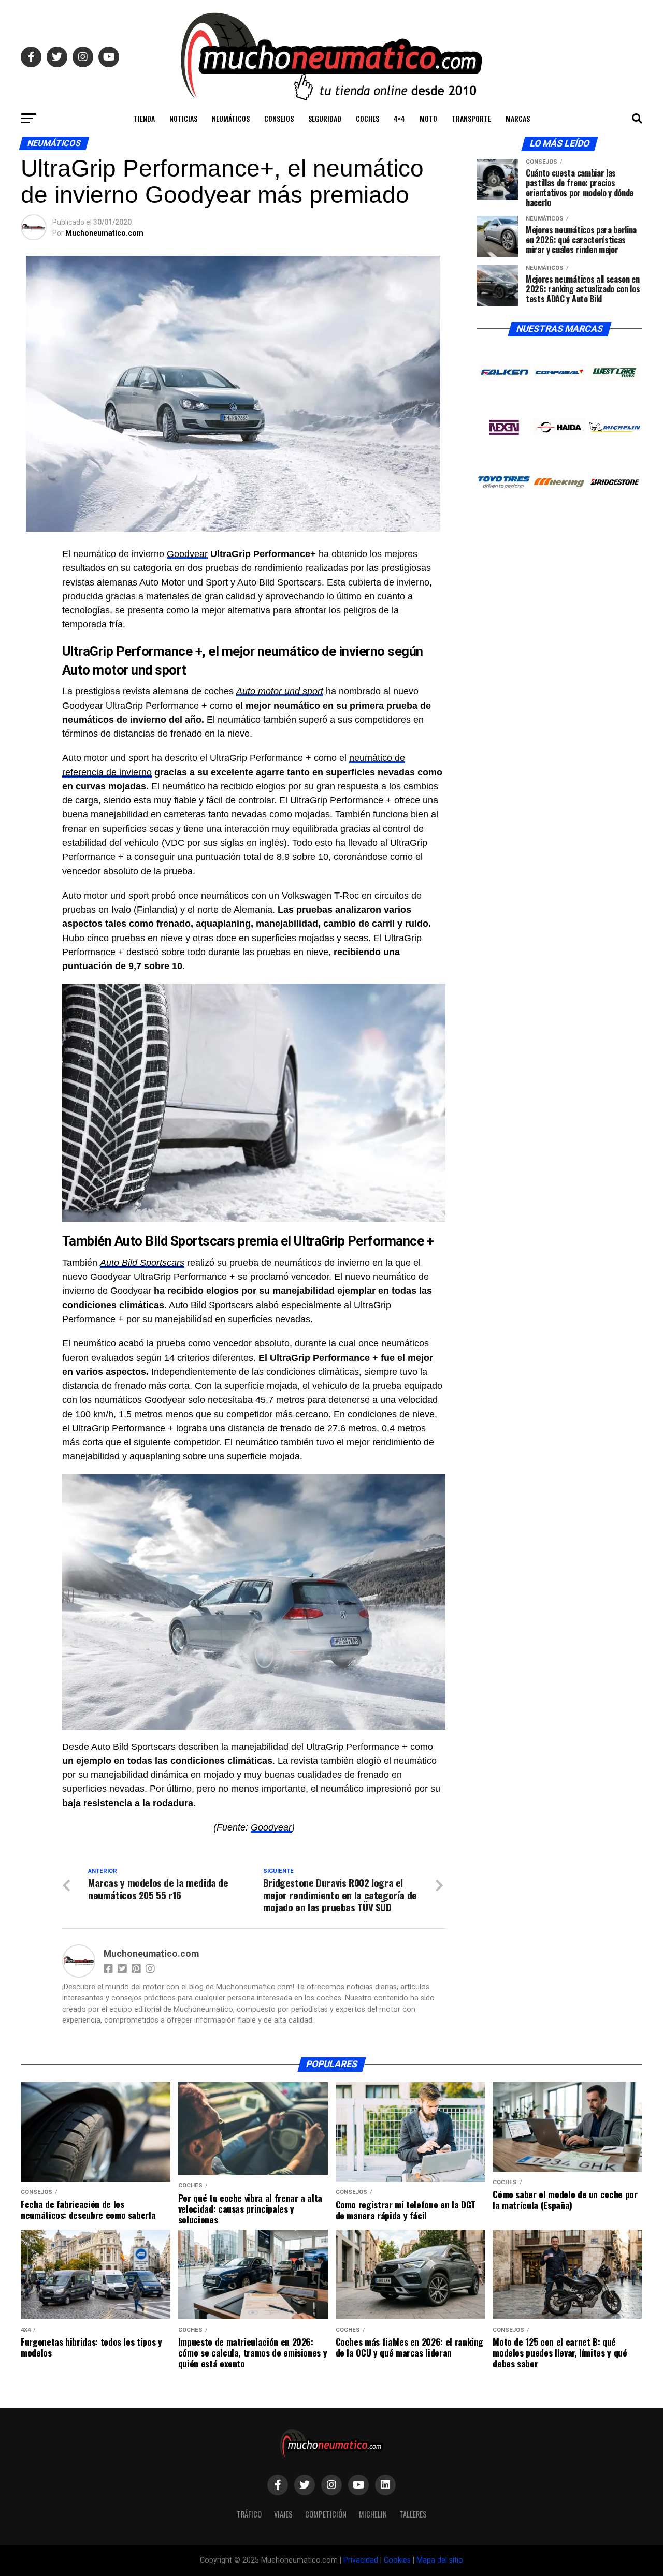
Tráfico (249, 2514)
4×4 (399, 118)
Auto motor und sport (280, 691)
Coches (367, 118)
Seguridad (325, 118)
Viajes (283, 2514)
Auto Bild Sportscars (142, 1263)
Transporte (471, 118)
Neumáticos (231, 118)
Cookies (397, 2560)
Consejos (279, 118)
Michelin (373, 2514)
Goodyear (187, 554)
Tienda (144, 118)
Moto (428, 118)
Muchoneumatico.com (104, 233)
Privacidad (361, 2560)
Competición (326, 2514)
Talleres (413, 2514)
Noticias (183, 118)
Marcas (518, 118)
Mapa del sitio (440, 2560)
